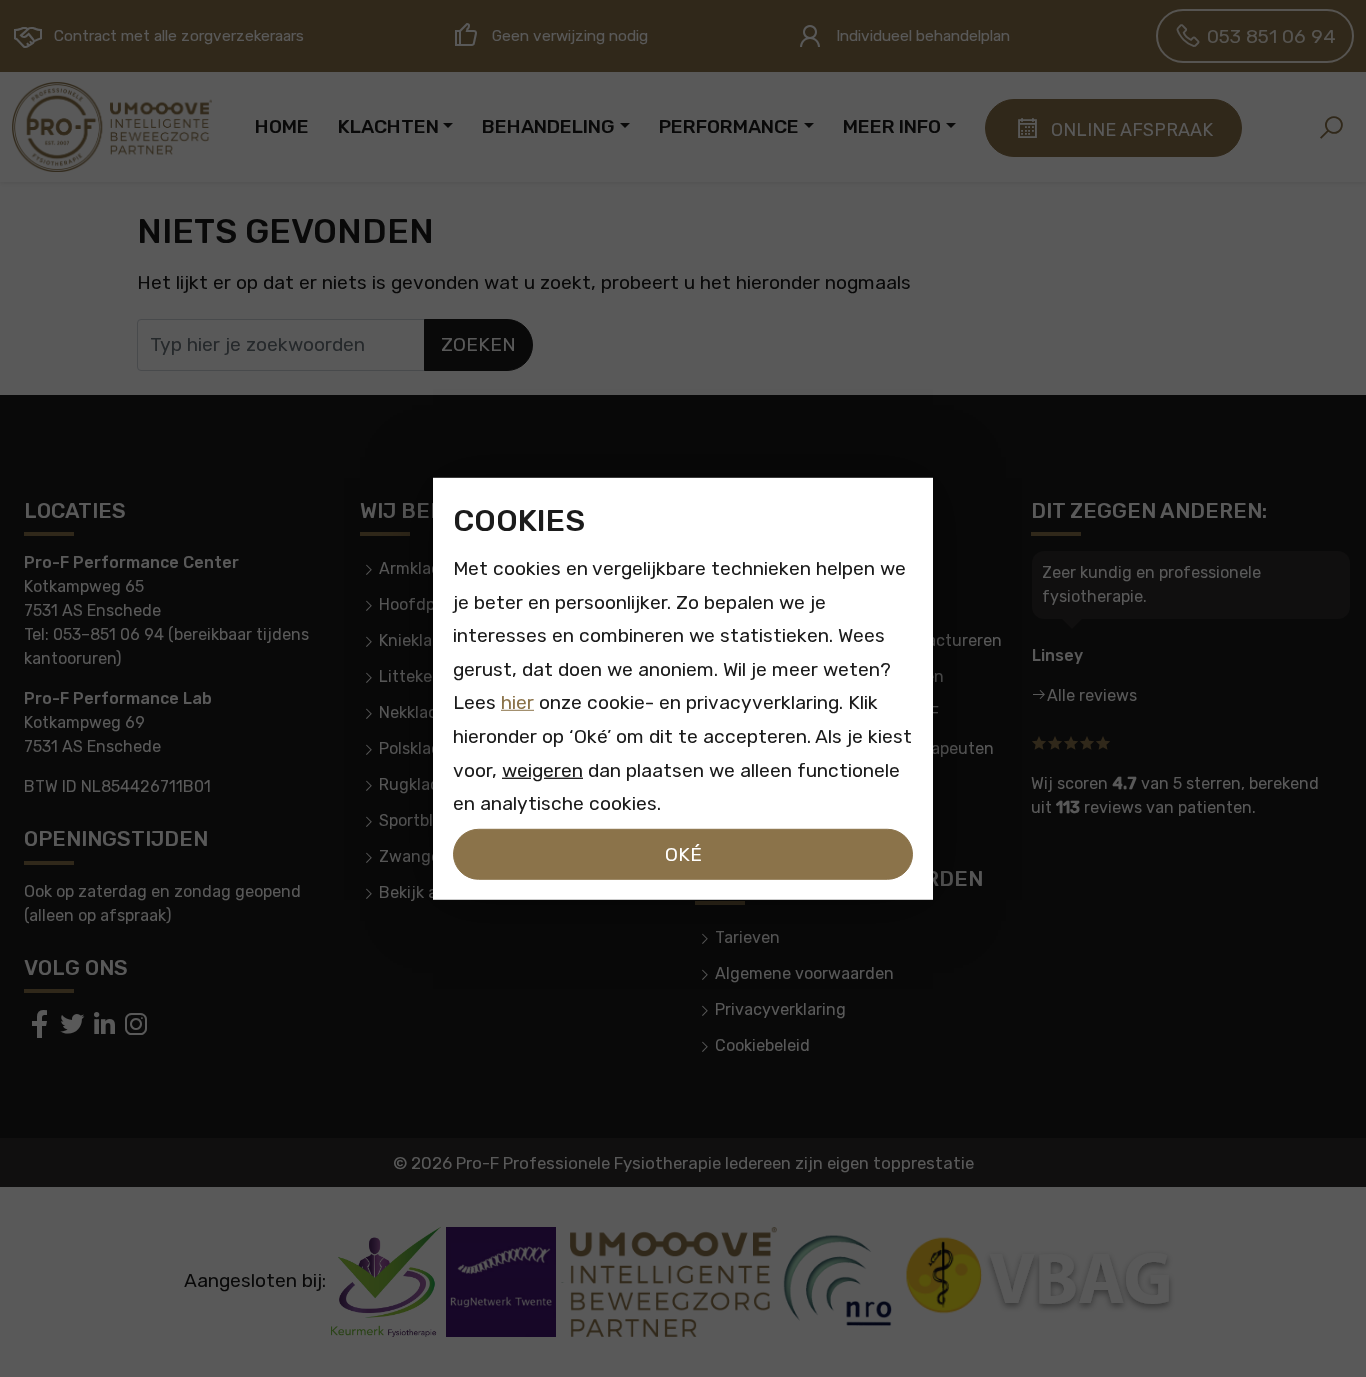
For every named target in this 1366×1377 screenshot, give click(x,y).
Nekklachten (426, 712)
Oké (683, 853)
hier (517, 702)
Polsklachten (427, 748)
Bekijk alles (420, 892)
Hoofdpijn (416, 604)
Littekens (414, 676)
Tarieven (747, 937)
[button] (1331, 127)
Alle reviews (1092, 695)
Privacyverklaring (780, 1009)
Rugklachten (427, 784)
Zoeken (478, 344)
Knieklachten (428, 640)
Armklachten (427, 568)
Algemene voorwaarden (804, 973)
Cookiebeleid (762, 1045)
